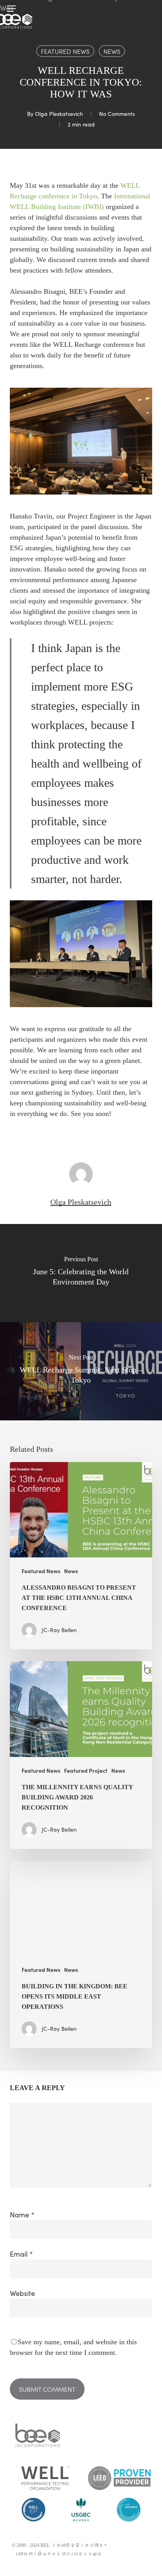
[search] (147, 9)
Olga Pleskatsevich (59, 114)
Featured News (65, 51)
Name (22, 2215)
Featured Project (86, 1771)
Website (22, 2293)
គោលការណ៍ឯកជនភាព (44, 2554)
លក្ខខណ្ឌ (88, 2554)
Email (21, 2254)
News (112, 51)
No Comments (117, 114)
